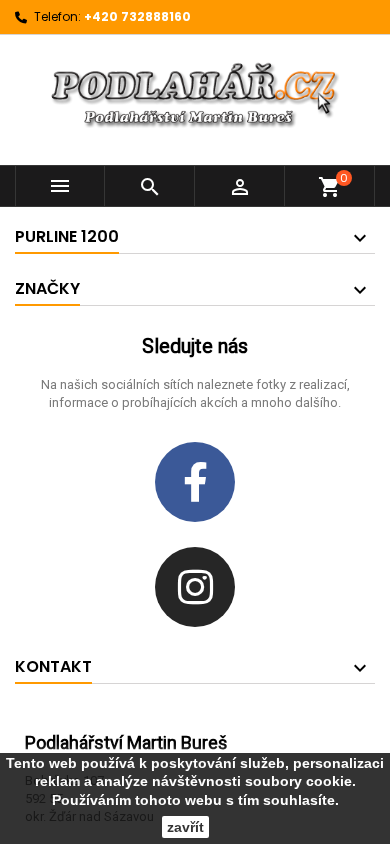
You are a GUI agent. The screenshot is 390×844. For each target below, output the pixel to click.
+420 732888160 (137, 16)
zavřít (185, 827)
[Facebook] (195, 482)
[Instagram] (195, 587)
